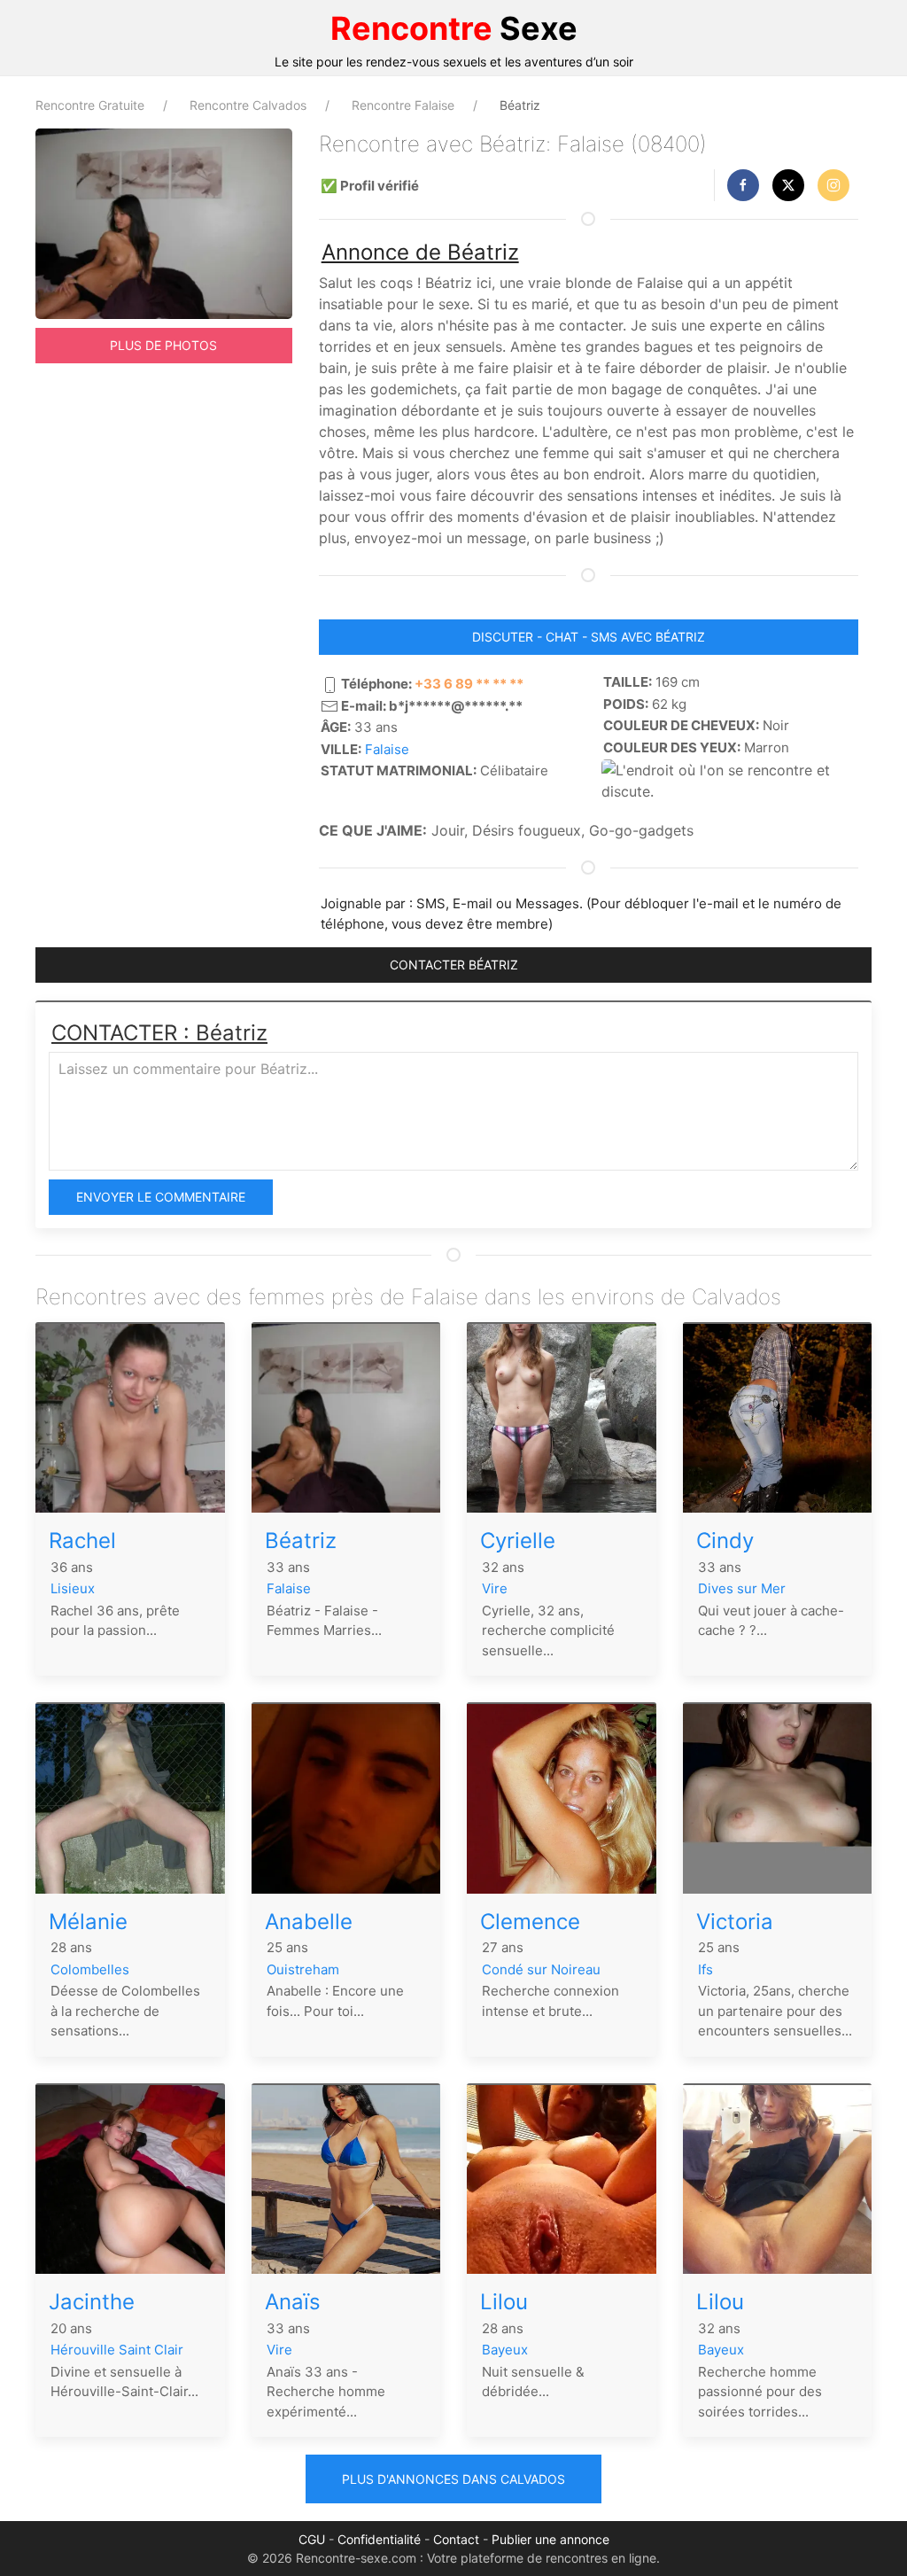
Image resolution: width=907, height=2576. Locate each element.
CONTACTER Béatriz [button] (454, 965)
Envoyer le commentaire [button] (161, 1197)
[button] (743, 185)
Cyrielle (518, 1541)
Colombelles (90, 1969)
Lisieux (73, 1588)
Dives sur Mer (742, 1588)
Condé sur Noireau (541, 1969)
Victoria (735, 1922)
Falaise (387, 749)
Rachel (82, 1541)
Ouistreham (303, 1969)
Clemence (530, 1922)
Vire (495, 1588)
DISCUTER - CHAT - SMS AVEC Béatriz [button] (589, 637)
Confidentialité (379, 2539)
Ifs (705, 1969)
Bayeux (505, 2350)
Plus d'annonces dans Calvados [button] (453, 2479)
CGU (312, 2539)
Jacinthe (92, 2302)
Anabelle (309, 1922)
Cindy (725, 1541)
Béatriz (301, 1541)
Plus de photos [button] (163, 345)
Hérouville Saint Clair (117, 2350)
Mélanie (88, 1922)
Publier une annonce (550, 2539)
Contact (456, 2539)
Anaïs (293, 2302)
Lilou (504, 2302)
